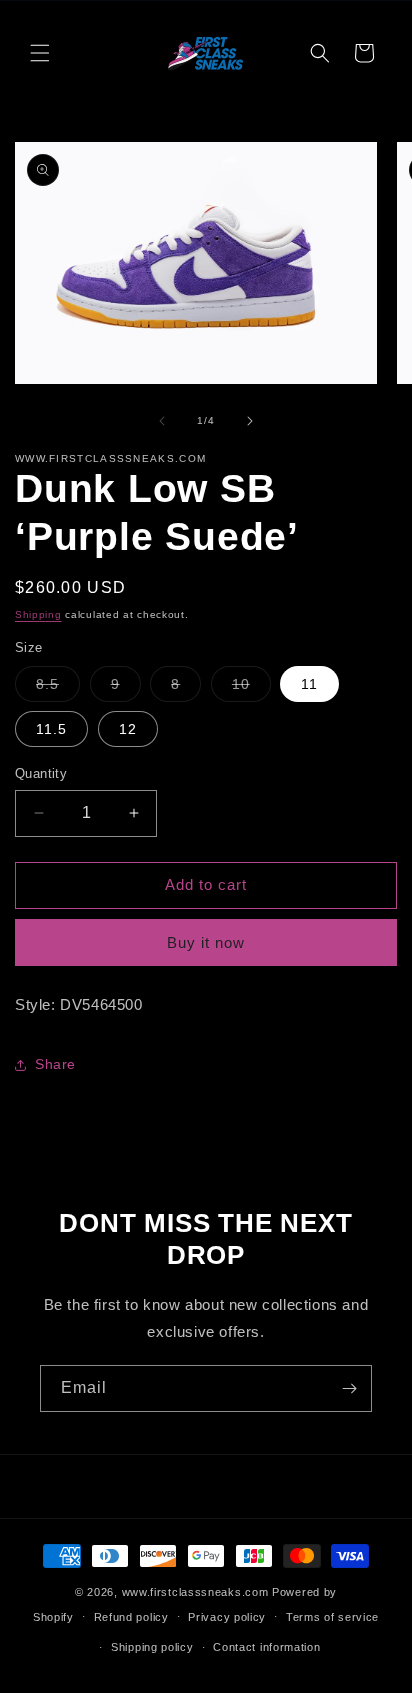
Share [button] (55, 1064)
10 (251, 688)
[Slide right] (250, 421)
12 (128, 729)
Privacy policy (227, 1617)
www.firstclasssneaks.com (195, 1592)
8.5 (58, 688)
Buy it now (206, 942)
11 (309, 684)
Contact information (266, 1647)
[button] (40, 53)
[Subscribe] (349, 1388)
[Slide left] (162, 421)
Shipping (38, 614)
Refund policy (131, 1617)
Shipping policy (152, 1647)
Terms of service (332, 1617)
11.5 (51, 729)
